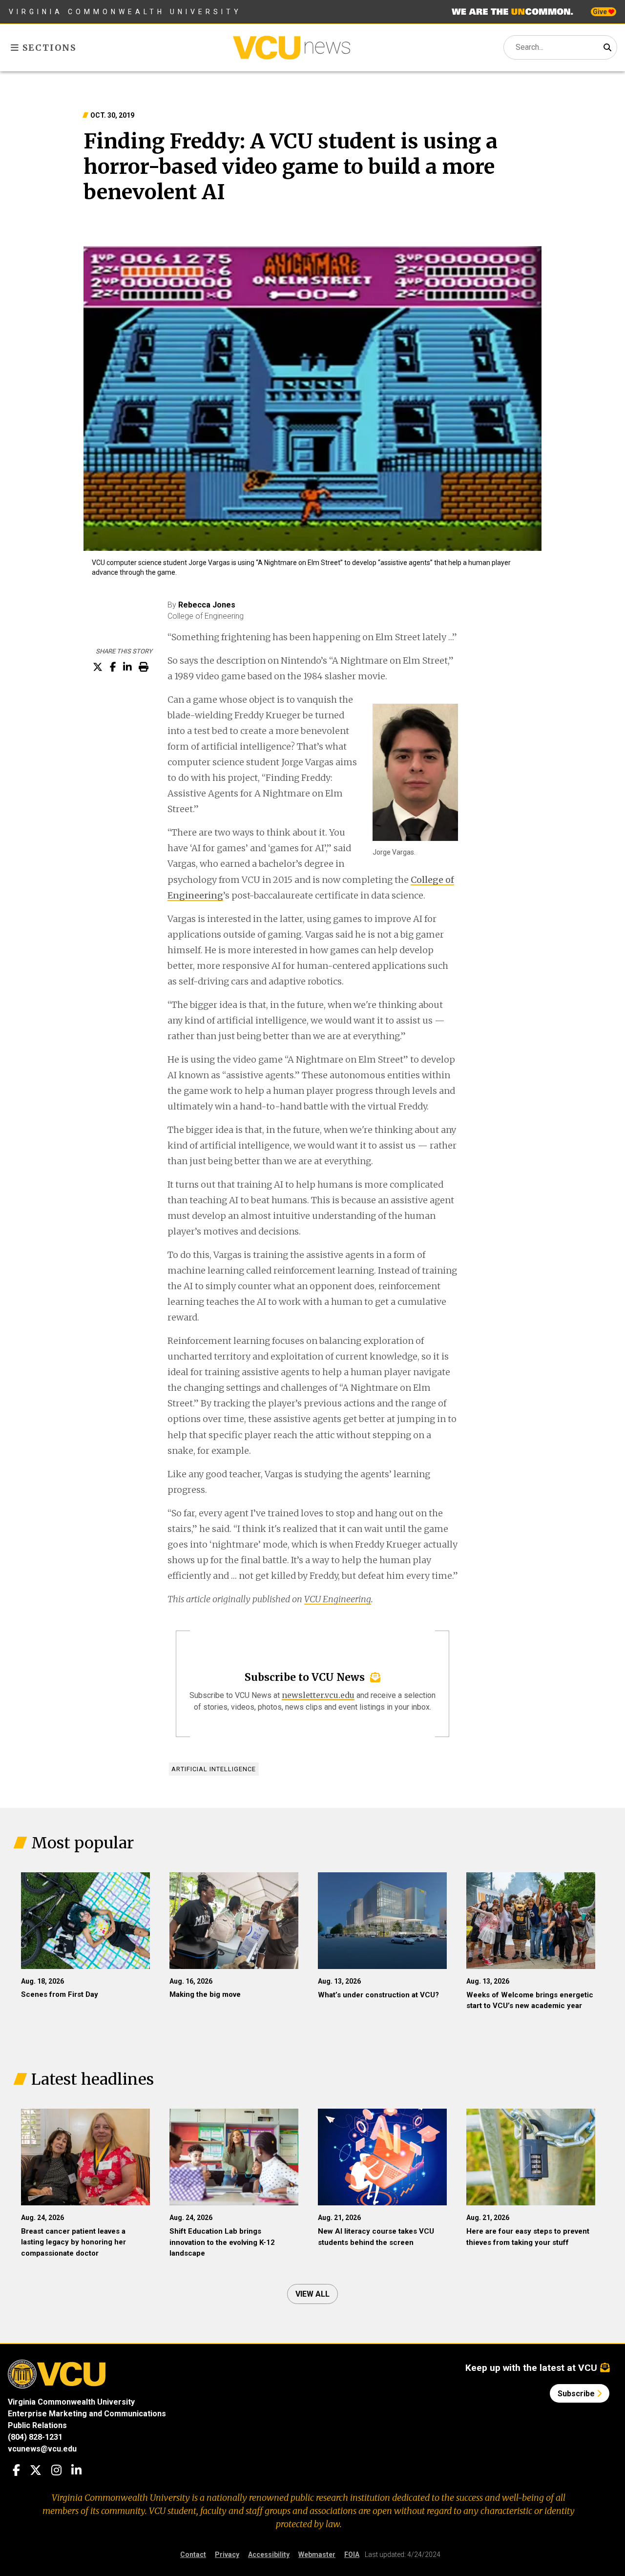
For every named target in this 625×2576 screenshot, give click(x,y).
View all (312, 2294)
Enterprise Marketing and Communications (87, 2414)
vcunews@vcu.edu (42, 2449)
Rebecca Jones (207, 605)
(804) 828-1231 (35, 2437)
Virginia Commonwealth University (125, 12)
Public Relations (37, 2425)
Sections (48, 48)
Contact (193, 2555)
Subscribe (577, 2394)
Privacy (227, 2555)
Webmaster (317, 2555)
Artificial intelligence (214, 1769)
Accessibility (269, 2555)
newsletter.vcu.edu (318, 1695)
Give (601, 12)
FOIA (352, 2555)
